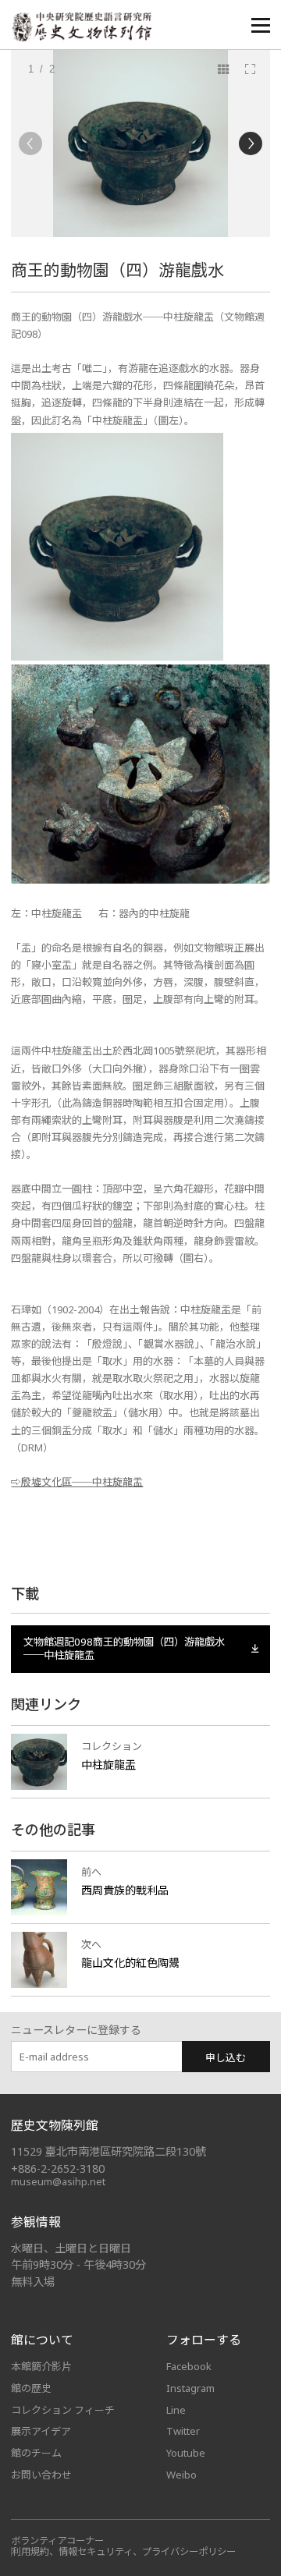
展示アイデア (41, 2431)
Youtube (186, 2453)
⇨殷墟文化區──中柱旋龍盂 (77, 1482)
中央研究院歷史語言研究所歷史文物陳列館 (81, 27)
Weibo (181, 2475)
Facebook (189, 2366)
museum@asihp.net (58, 2181)
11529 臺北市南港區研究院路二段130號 (108, 2151)
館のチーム (36, 2453)
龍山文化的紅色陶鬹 (130, 1963)
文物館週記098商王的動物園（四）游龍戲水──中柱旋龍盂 (124, 1649)
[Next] (251, 144)
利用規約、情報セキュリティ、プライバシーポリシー (124, 2551)
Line (176, 2410)
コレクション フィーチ (63, 2410)
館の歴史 (31, 2388)
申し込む (226, 2057)
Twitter (183, 2431)
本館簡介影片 (41, 2366)
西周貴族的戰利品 (125, 1890)
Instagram (190, 2388)
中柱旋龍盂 (108, 1765)
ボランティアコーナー (57, 2541)
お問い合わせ (41, 2475)
